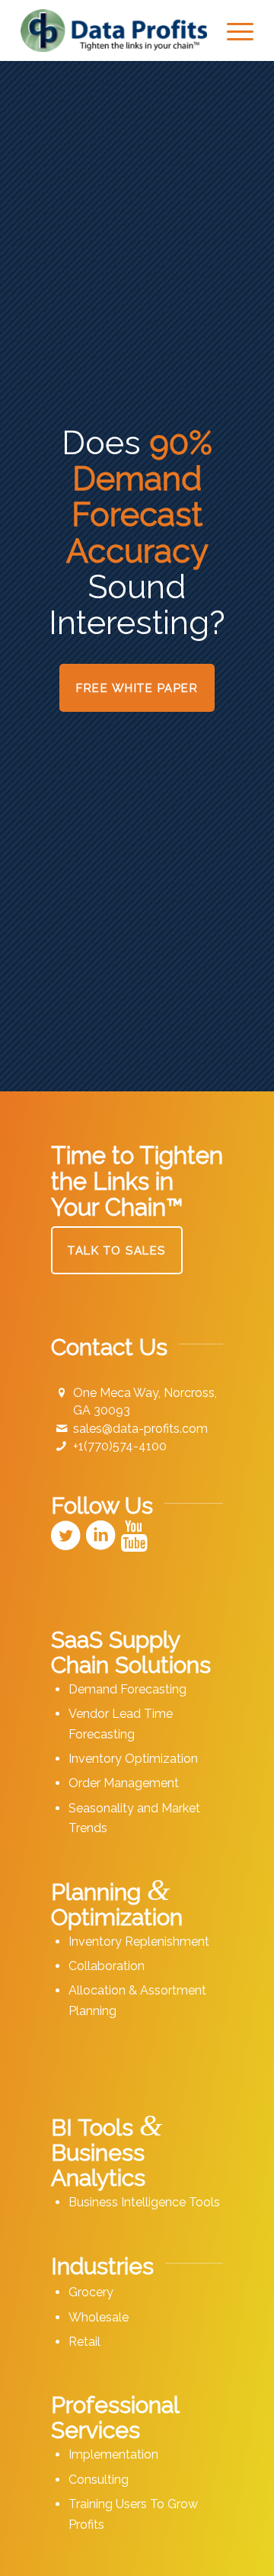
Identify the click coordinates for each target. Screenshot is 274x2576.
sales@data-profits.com (140, 1429)
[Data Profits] (114, 30)
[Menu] (233, 30)
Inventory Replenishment (139, 1942)
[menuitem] (233, 30)
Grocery (91, 2292)
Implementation (113, 2454)
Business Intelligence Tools (144, 2202)
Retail (84, 2342)
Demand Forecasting (127, 1689)
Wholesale (99, 2317)
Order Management (124, 1783)
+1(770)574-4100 (120, 1446)
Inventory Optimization (133, 1759)
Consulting (99, 2480)
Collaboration (107, 1966)
